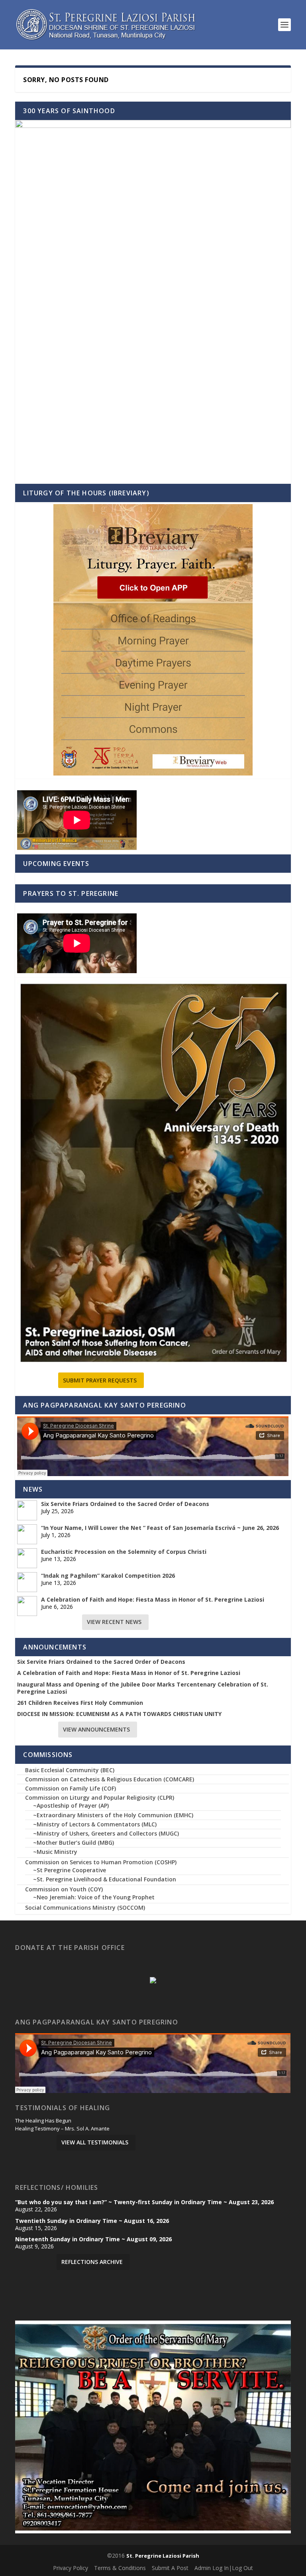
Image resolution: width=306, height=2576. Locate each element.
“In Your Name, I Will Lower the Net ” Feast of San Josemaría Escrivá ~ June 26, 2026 (160, 1528)
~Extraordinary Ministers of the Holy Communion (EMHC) (113, 1815)
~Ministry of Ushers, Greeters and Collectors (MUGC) (106, 1833)
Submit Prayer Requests (100, 1380)
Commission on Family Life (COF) (71, 1788)
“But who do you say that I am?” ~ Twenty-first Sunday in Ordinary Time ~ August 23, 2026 (144, 2202)
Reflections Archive (92, 2262)
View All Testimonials (95, 2142)
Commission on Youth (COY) (64, 1889)
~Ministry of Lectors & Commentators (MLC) (95, 1824)
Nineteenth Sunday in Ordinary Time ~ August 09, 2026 (93, 2239)
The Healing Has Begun (43, 2121)
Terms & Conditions (120, 2568)
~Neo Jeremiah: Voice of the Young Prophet (94, 1897)
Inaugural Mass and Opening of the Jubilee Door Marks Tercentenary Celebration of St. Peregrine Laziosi (143, 1688)
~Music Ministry (55, 1852)
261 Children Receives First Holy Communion (80, 1703)
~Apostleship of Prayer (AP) (71, 1805)
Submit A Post (170, 2568)
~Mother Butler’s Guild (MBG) (74, 1843)
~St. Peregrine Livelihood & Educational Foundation (105, 1879)
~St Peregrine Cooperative (70, 1870)
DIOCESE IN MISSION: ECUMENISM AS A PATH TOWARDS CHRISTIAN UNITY (119, 1714)
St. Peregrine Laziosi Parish (163, 2556)
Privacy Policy (71, 2568)
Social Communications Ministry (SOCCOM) (85, 1907)
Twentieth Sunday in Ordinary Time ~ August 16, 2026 (92, 2221)
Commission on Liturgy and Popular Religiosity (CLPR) (100, 1798)
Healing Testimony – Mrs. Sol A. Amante (62, 2129)
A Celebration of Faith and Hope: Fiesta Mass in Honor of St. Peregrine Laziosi (153, 1600)
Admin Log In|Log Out (224, 2568)
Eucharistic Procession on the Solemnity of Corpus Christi (124, 1552)
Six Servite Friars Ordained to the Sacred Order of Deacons (125, 1504)
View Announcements (96, 1729)
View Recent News (114, 1622)
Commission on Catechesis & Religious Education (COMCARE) (110, 1779)
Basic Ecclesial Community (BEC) (70, 1770)
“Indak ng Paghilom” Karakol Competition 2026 (108, 1576)
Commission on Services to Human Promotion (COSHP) (101, 1862)
